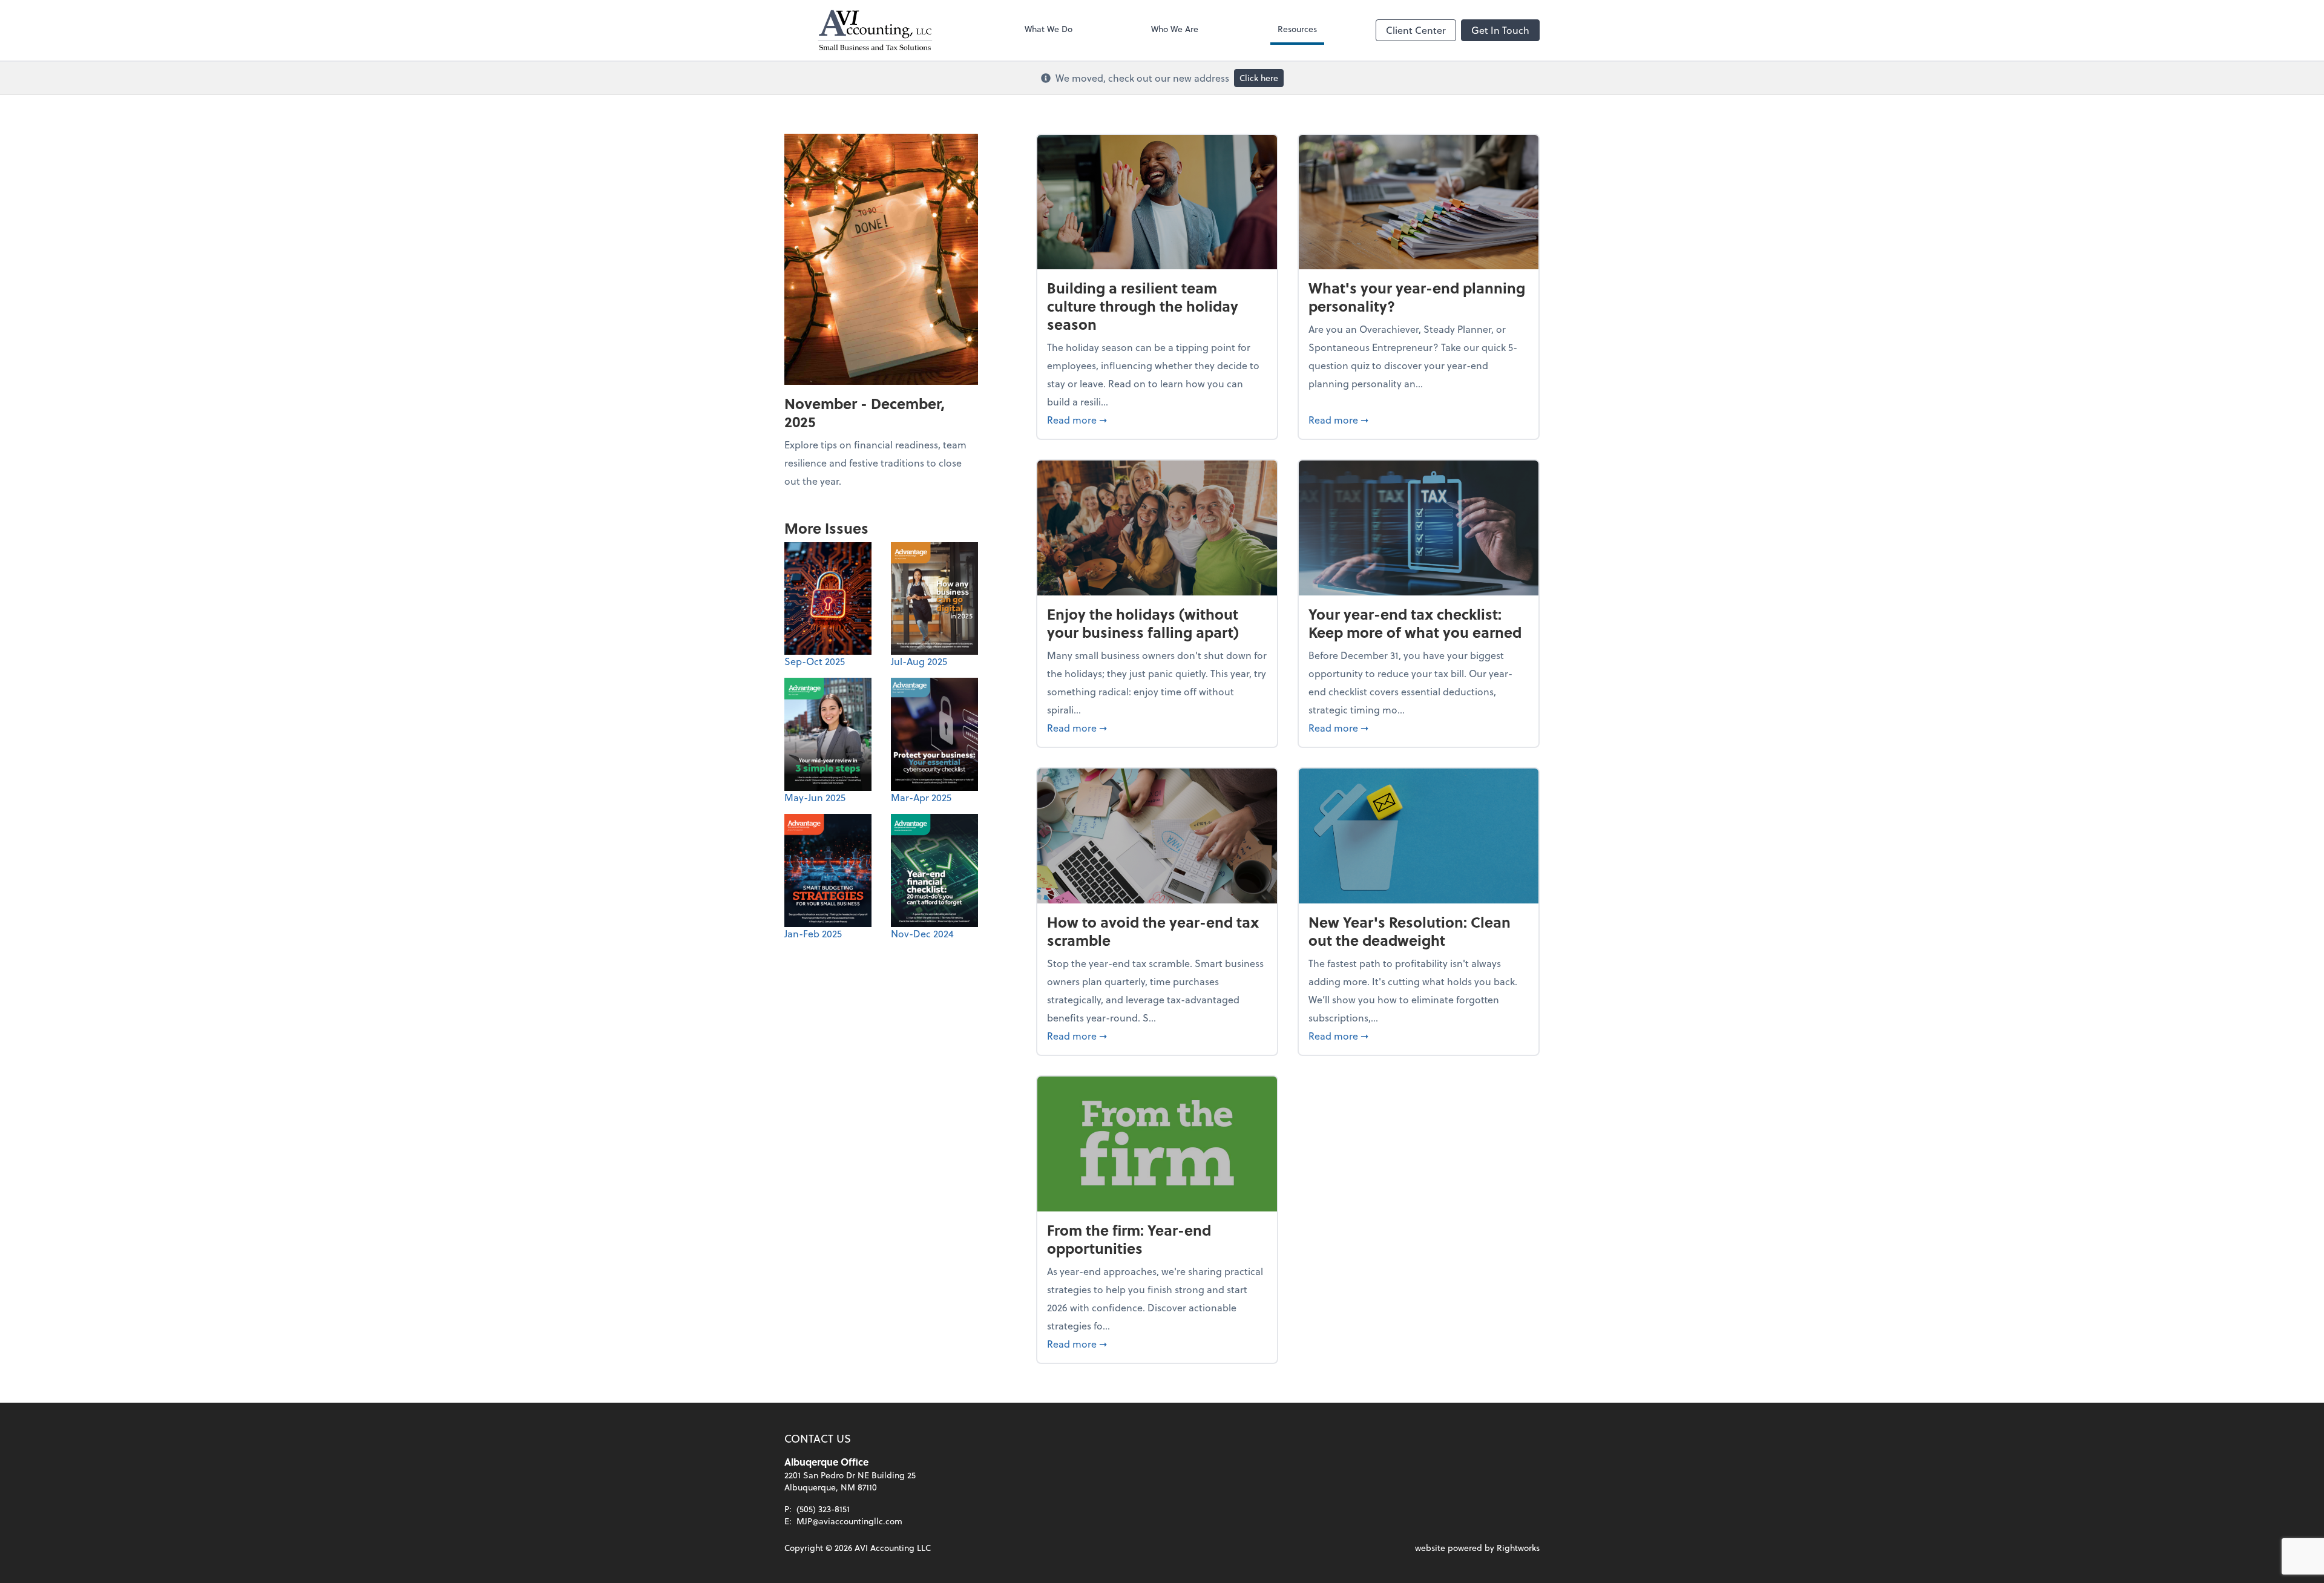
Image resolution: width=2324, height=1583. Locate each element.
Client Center (1416, 30)
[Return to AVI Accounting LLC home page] (875, 30)
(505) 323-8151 (823, 1509)
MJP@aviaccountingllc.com (849, 1521)
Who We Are (1175, 29)
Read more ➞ (1157, 419)
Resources (1297, 29)
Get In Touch (1500, 30)
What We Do (1049, 29)
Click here (1259, 78)
